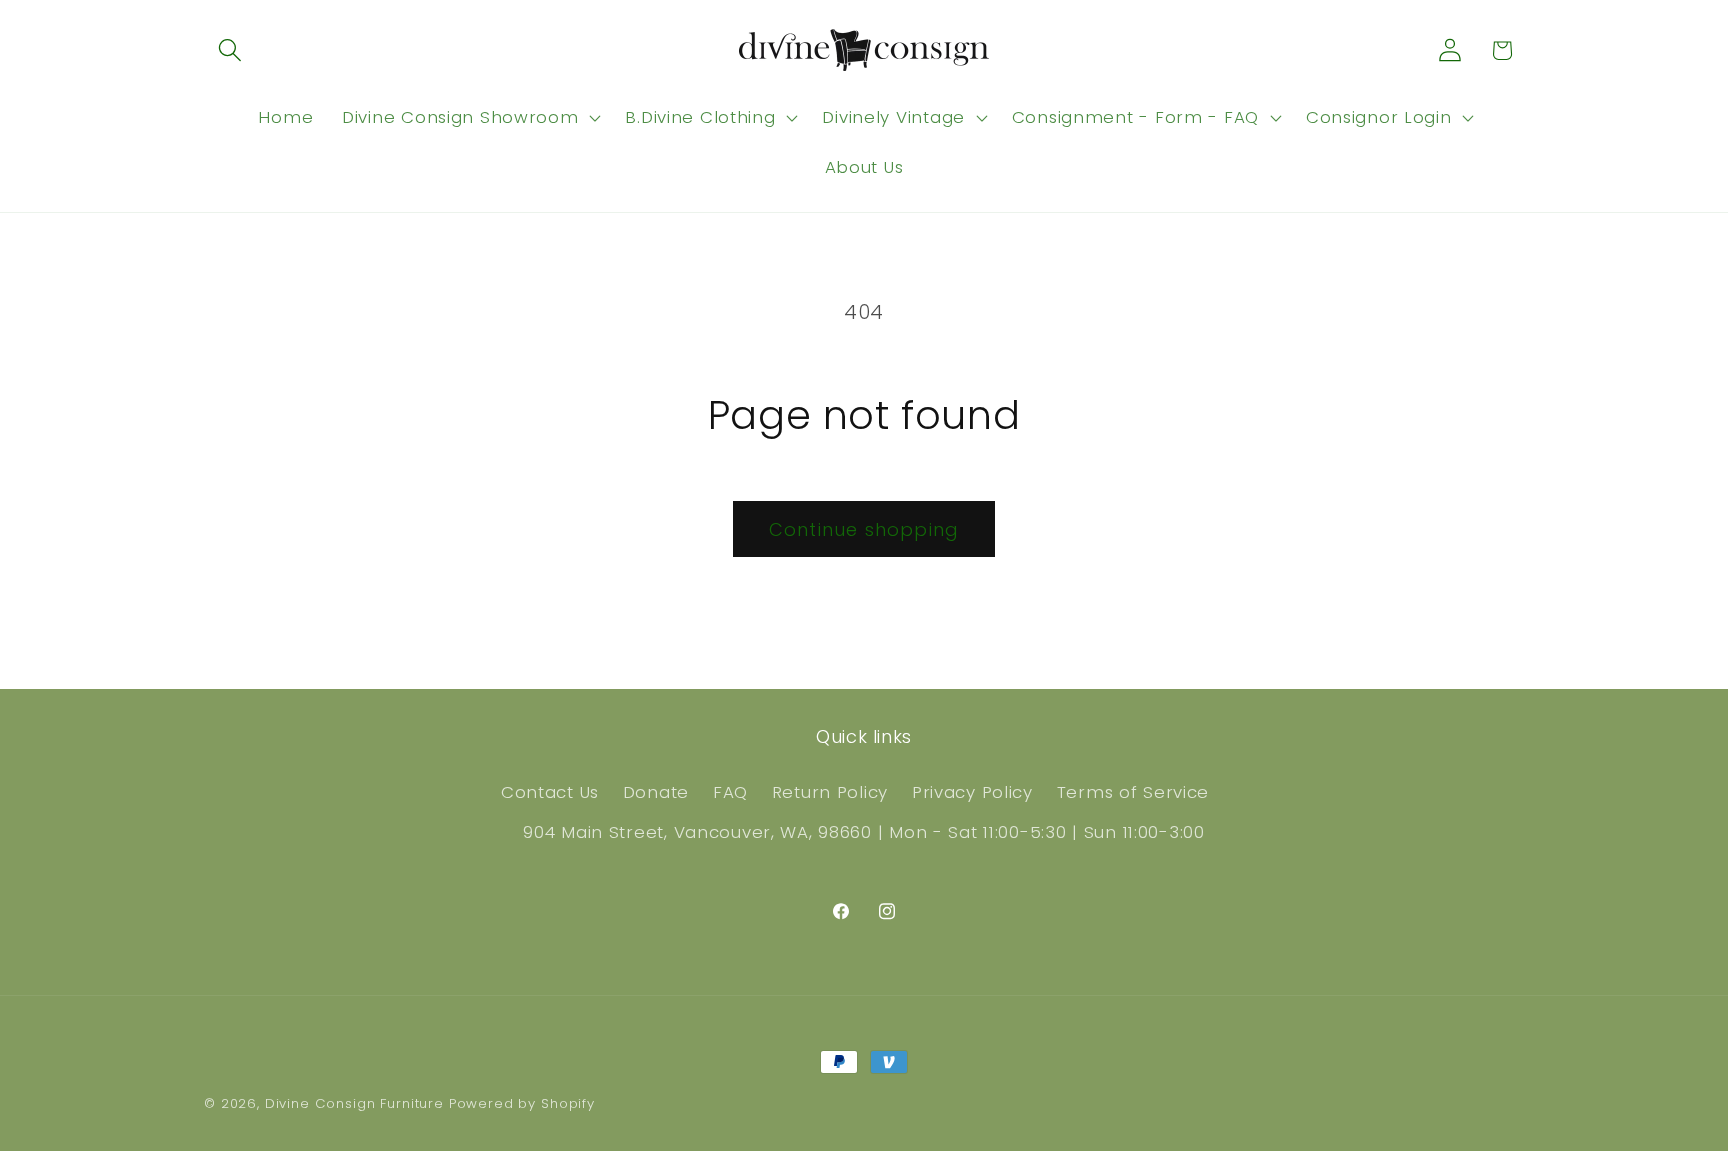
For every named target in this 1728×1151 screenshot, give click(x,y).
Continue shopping (864, 529)
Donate (656, 792)
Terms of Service (1133, 792)
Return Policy (830, 792)
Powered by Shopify (522, 1103)
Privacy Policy (972, 792)
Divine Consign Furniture (354, 1103)
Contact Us (550, 792)
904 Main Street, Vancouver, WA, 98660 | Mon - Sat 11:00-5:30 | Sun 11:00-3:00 (863, 832)
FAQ (730, 792)
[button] (230, 50)
